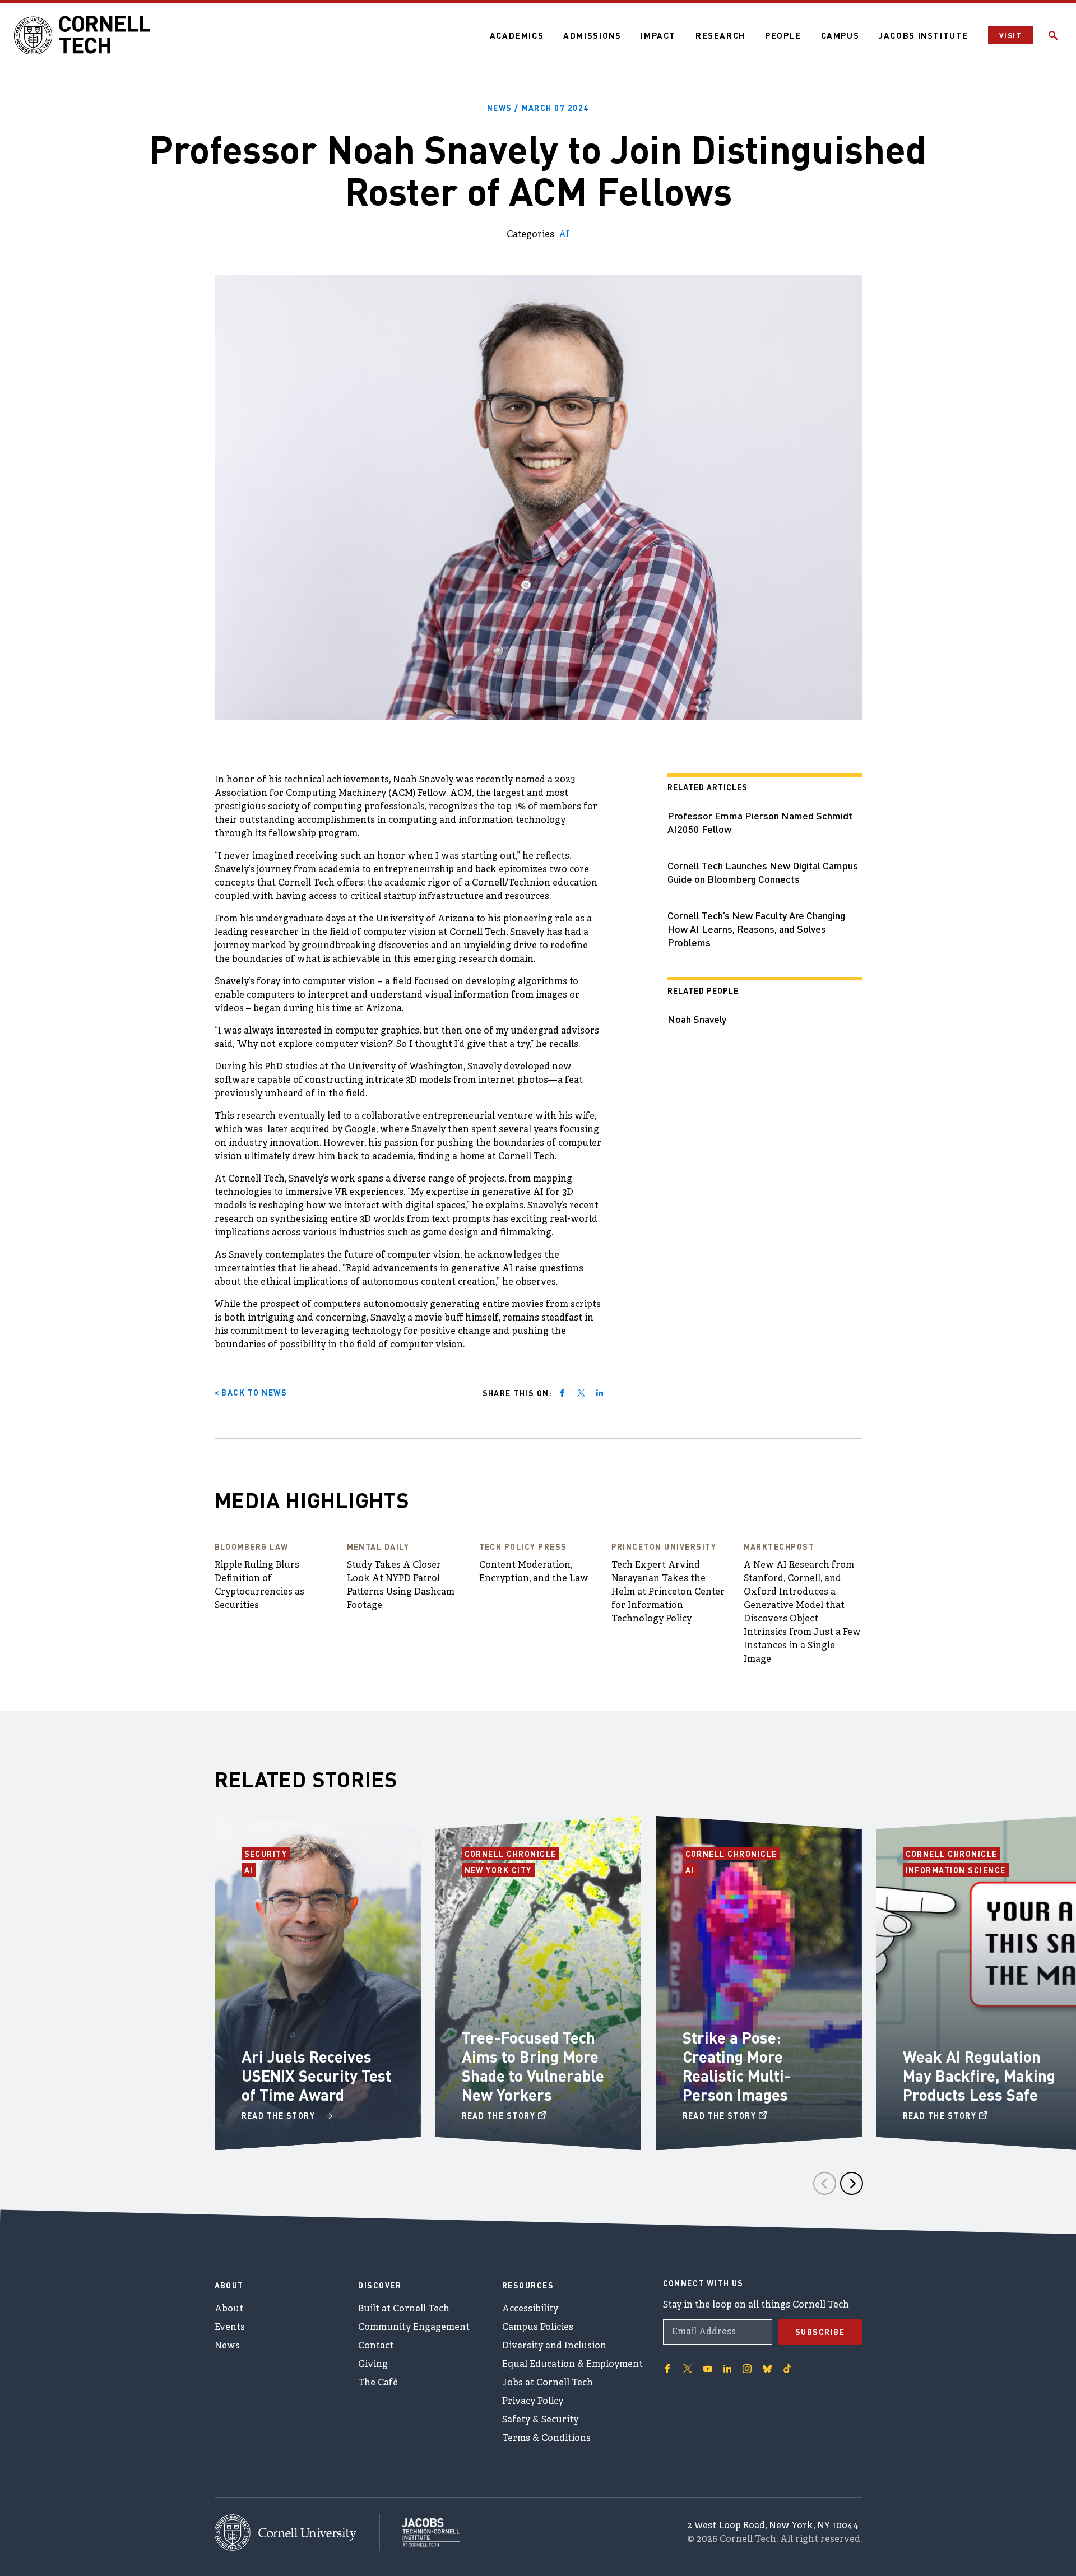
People (783, 35)
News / (538, 108)
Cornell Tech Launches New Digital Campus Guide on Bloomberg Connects (763, 872)
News (227, 2346)
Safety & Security (540, 2420)
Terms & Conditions (546, 2439)
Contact (376, 2346)
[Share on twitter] (581, 1393)
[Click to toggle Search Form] (1053, 35)
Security (267, 1854)
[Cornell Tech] (297, 2533)
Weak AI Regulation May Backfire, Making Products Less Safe (979, 2075)
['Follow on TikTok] (787, 2369)
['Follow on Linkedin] (727, 2369)
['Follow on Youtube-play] (708, 2369)
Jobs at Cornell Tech (548, 2383)
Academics (517, 35)
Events (230, 2328)
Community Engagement (414, 2328)
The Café (378, 2383)
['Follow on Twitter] (688, 2369)
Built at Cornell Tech (404, 2309)
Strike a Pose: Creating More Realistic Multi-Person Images (737, 2066)
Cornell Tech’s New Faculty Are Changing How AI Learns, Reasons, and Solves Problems (756, 928)
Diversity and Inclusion (554, 2346)
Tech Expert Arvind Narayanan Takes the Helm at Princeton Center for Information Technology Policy (668, 1592)
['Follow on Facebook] (667, 2369)
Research (720, 35)
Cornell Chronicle (511, 1854)
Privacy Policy (533, 2402)
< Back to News (251, 1392)
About (229, 2309)
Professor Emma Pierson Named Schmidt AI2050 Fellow (760, 822)
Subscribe (820, 2332)
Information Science (956, 1870)
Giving (373, 2365)
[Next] (852, 2183)
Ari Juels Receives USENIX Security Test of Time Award (316, 2075)
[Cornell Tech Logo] (84, 35)
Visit (1010, 35)
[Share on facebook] (562, 1393)
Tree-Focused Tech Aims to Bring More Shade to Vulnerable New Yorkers (533, 2066)
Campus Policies (538, 2328)
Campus (840, 35)
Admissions (592, 35)
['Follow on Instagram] (747, 2369)
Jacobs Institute (924, 35)
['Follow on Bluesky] (767, 2369)
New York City (500, 1870)
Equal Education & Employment (572, 2365)
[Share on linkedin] (600, 1393)
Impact (658, 35)
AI (564, 235)
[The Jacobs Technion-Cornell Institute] (420, 2532)
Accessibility (530, 2309)
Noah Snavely (697, 1019)
